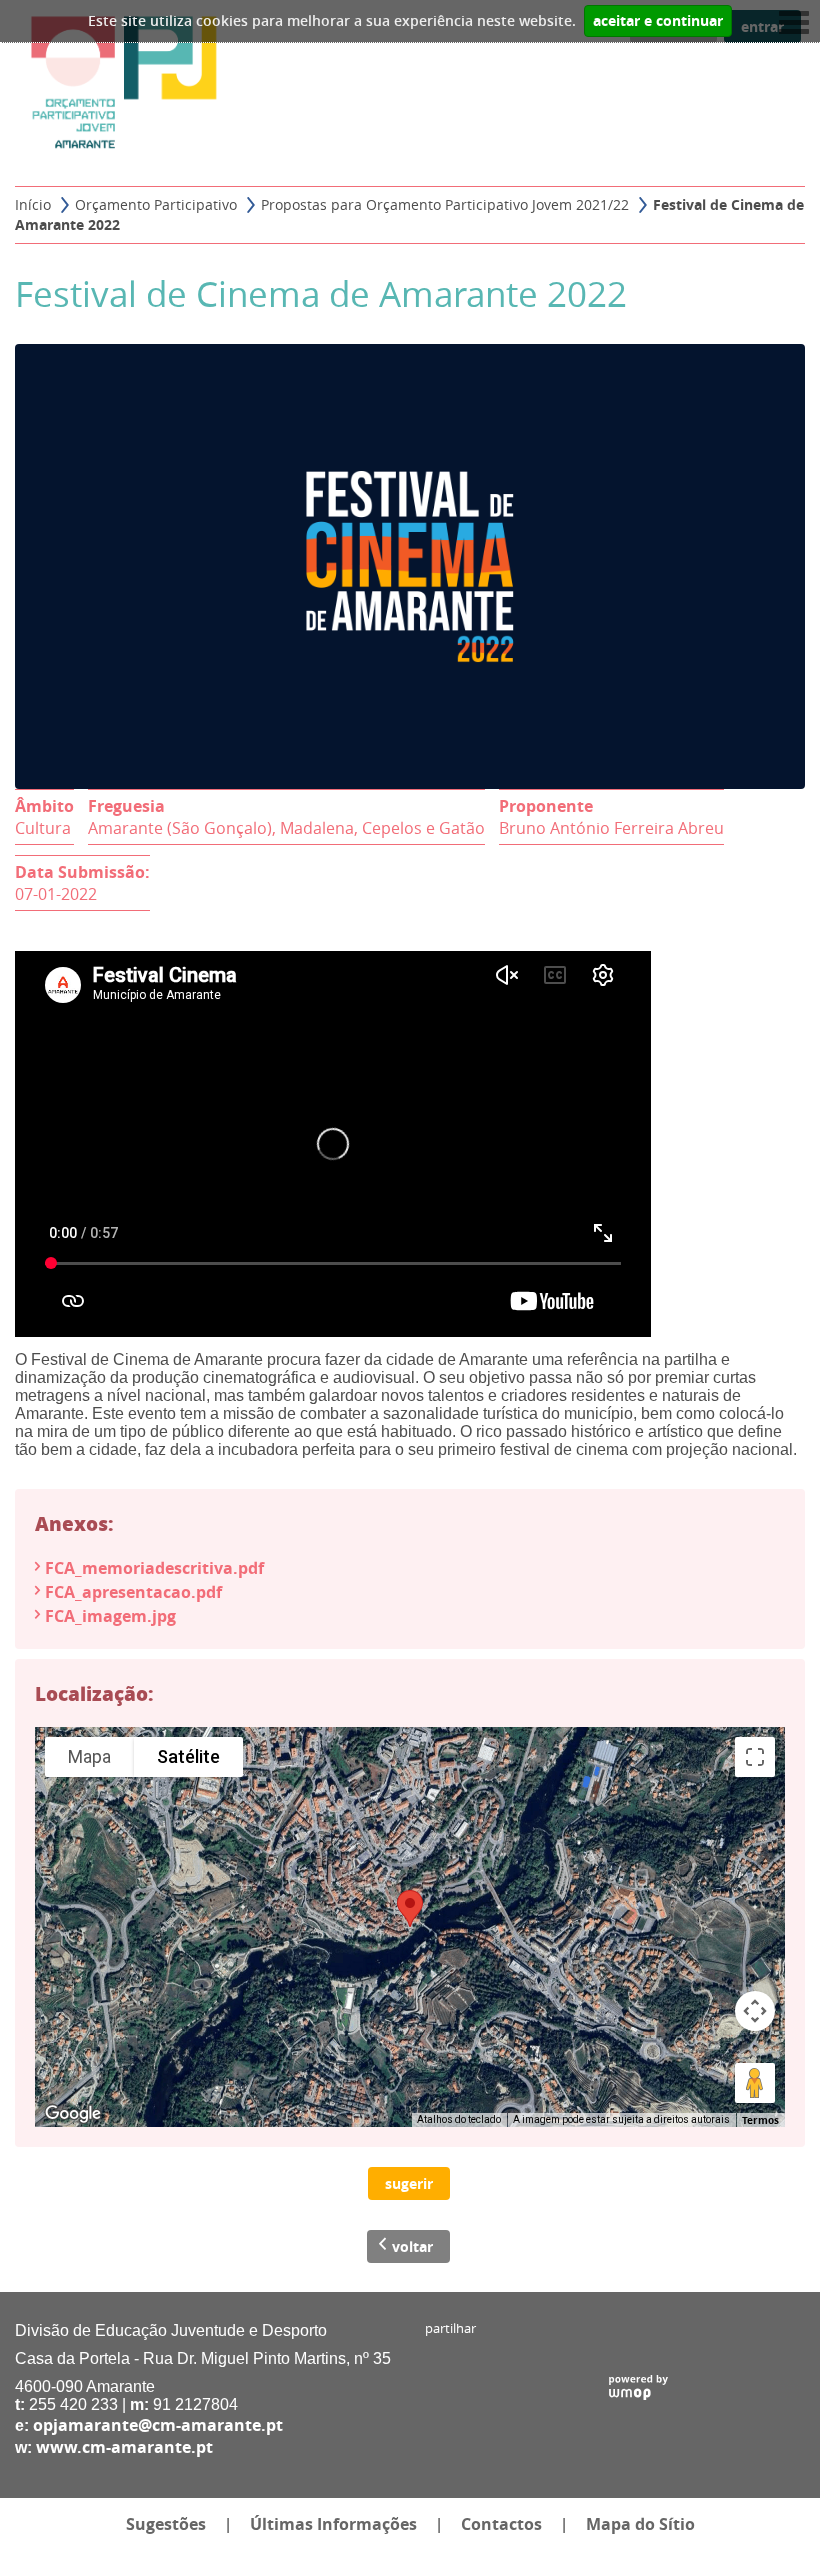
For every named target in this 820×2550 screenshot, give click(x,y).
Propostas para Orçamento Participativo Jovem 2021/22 (445, 204)
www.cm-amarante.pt (124, 2447)
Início (33, 204)
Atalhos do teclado (459, 2119)
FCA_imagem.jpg (110, 1616)
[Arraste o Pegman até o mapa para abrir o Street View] (755, 2083)
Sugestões (166, 2524)
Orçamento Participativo (156, 204)
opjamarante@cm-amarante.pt (158, 2425)
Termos (760, 2120)
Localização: (94, 1693)
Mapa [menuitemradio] (89, 1756)
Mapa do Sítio (640, 2524)
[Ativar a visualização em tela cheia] (755, 1757)
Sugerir (409, 2183)
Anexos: (74, 1523)
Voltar (412, 2246)
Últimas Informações (333, 2524)
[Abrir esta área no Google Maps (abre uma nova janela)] (73, 2114)
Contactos (501, 2524)
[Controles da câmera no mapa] (755, 2011)
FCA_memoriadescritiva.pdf (154, 1568)
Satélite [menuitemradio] (188, 1756)
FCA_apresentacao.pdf (133, 1592)
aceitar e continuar (658, 21)
